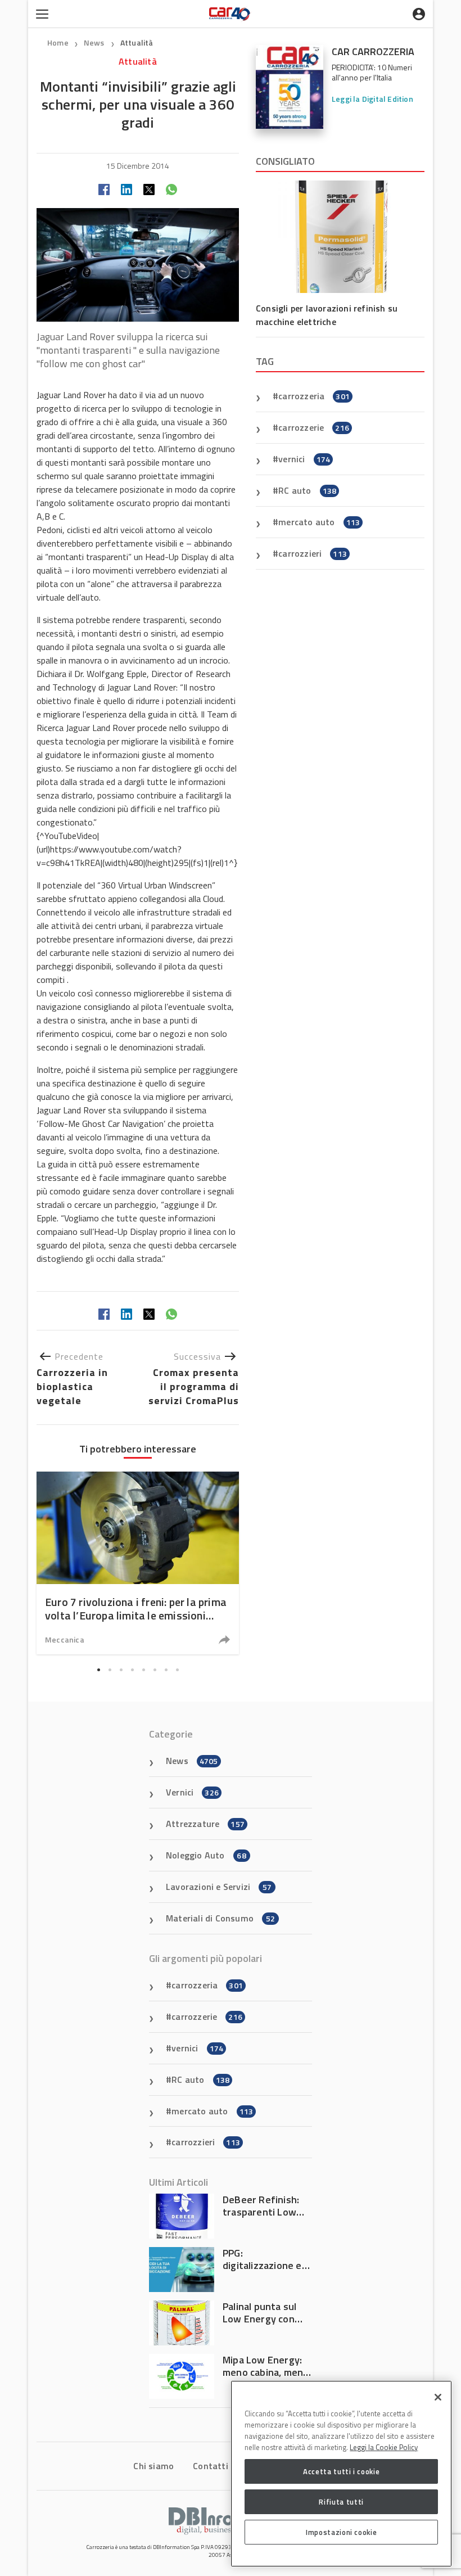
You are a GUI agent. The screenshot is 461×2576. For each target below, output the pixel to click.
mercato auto (319, 522)
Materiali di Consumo (220, 1918)
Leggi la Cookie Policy (384, 2447)
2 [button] (110, 1670)
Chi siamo (153, 2466)
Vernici (192, 1792)
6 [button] (155, 1670)
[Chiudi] (438, 2397)
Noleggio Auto (206, 1855)
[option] (138, 1563)
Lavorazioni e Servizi (219, 1887)
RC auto (307, 490)
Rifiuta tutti (341, 2502)
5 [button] (143, 1670)
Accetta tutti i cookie (341, 2471)
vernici (304, 459)
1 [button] (98, 1670)
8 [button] (177, 1670)
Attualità (137, 42)
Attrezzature (205, 1824)
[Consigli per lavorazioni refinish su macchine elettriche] (340, 237)
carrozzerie (314, 427)
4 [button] (132, 1670)
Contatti (211, 2466)
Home (58, 42)
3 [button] (121, 1670)
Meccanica (65, 1639)
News (95, 42)
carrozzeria (314, 396)
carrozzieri (313, 553)
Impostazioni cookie (341, 2532)
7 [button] (166, 1670)
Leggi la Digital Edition (372, 99)
